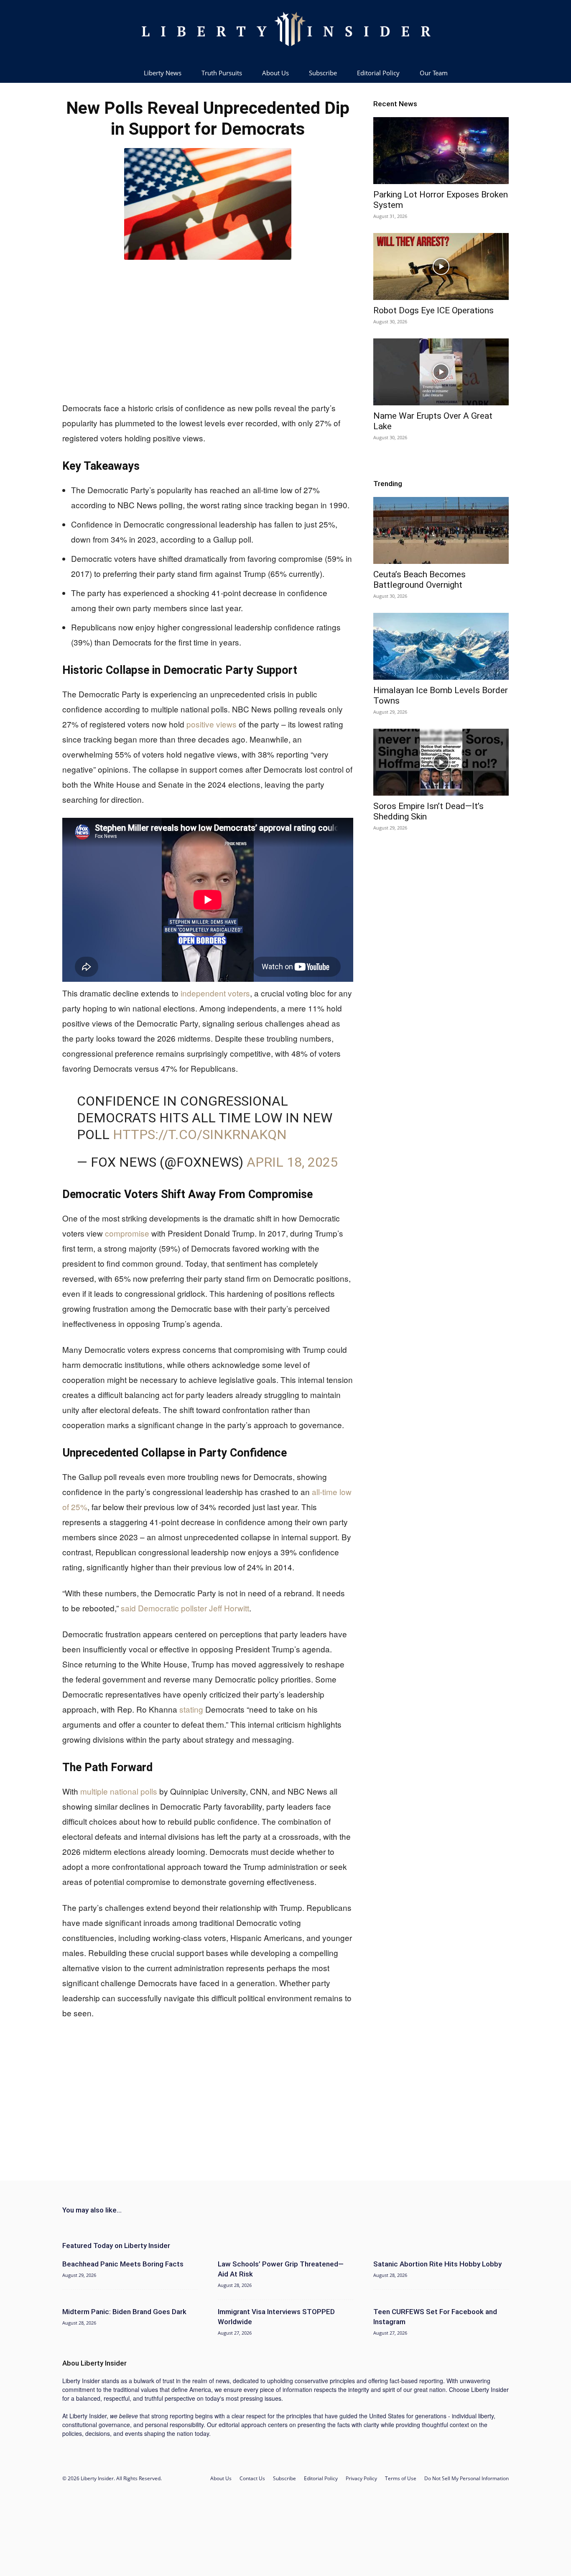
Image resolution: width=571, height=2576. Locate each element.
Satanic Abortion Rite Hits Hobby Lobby (437, 2264)
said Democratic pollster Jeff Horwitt (185, 1608)
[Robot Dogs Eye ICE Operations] (441, 266)
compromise (127, 1233)
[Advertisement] (208, 329)
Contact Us (252, 2478)
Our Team (434, 73)
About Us (275, 73)
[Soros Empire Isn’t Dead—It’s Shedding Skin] (441, 762)
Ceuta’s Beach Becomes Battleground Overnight (419, 580)
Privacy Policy (361, 2478)
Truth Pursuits (222, 73)
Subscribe (323, 73)
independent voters (215, 993)
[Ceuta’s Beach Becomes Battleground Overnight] (441, 530)
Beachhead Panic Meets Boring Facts (123, 2264)
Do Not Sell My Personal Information (466, 2478)
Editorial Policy (378, 73)
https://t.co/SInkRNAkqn (200, 1134)
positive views (212, 724)
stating (191, 1709)
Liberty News (163, 73)
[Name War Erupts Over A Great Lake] (441, 372)
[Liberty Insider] (285, 31)
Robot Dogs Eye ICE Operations (433, 310)
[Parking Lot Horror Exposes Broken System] (441, 151)
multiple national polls (119, 1791)
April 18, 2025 (292, 1162)
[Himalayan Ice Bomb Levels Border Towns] (441, 646)
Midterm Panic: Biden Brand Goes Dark (124, 2312)
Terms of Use (401, 2478)
